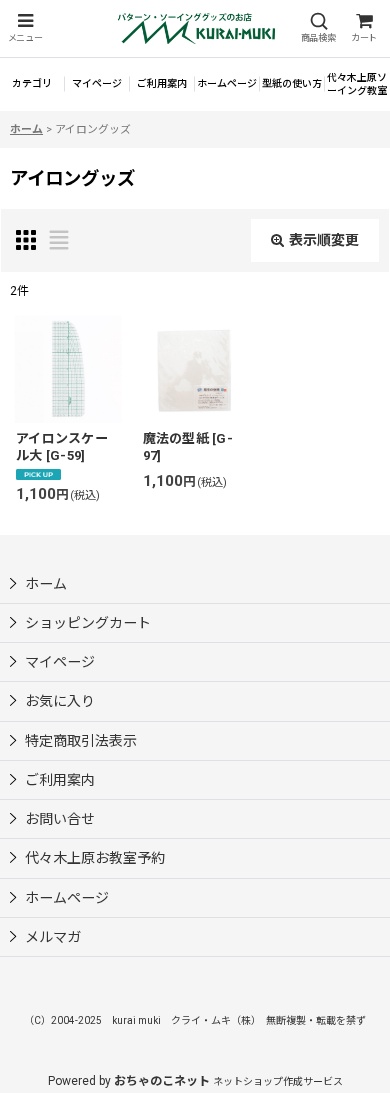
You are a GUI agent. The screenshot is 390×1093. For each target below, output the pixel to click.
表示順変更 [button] (324, 240)
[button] (25, 28)
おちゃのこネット (162, 1081)
